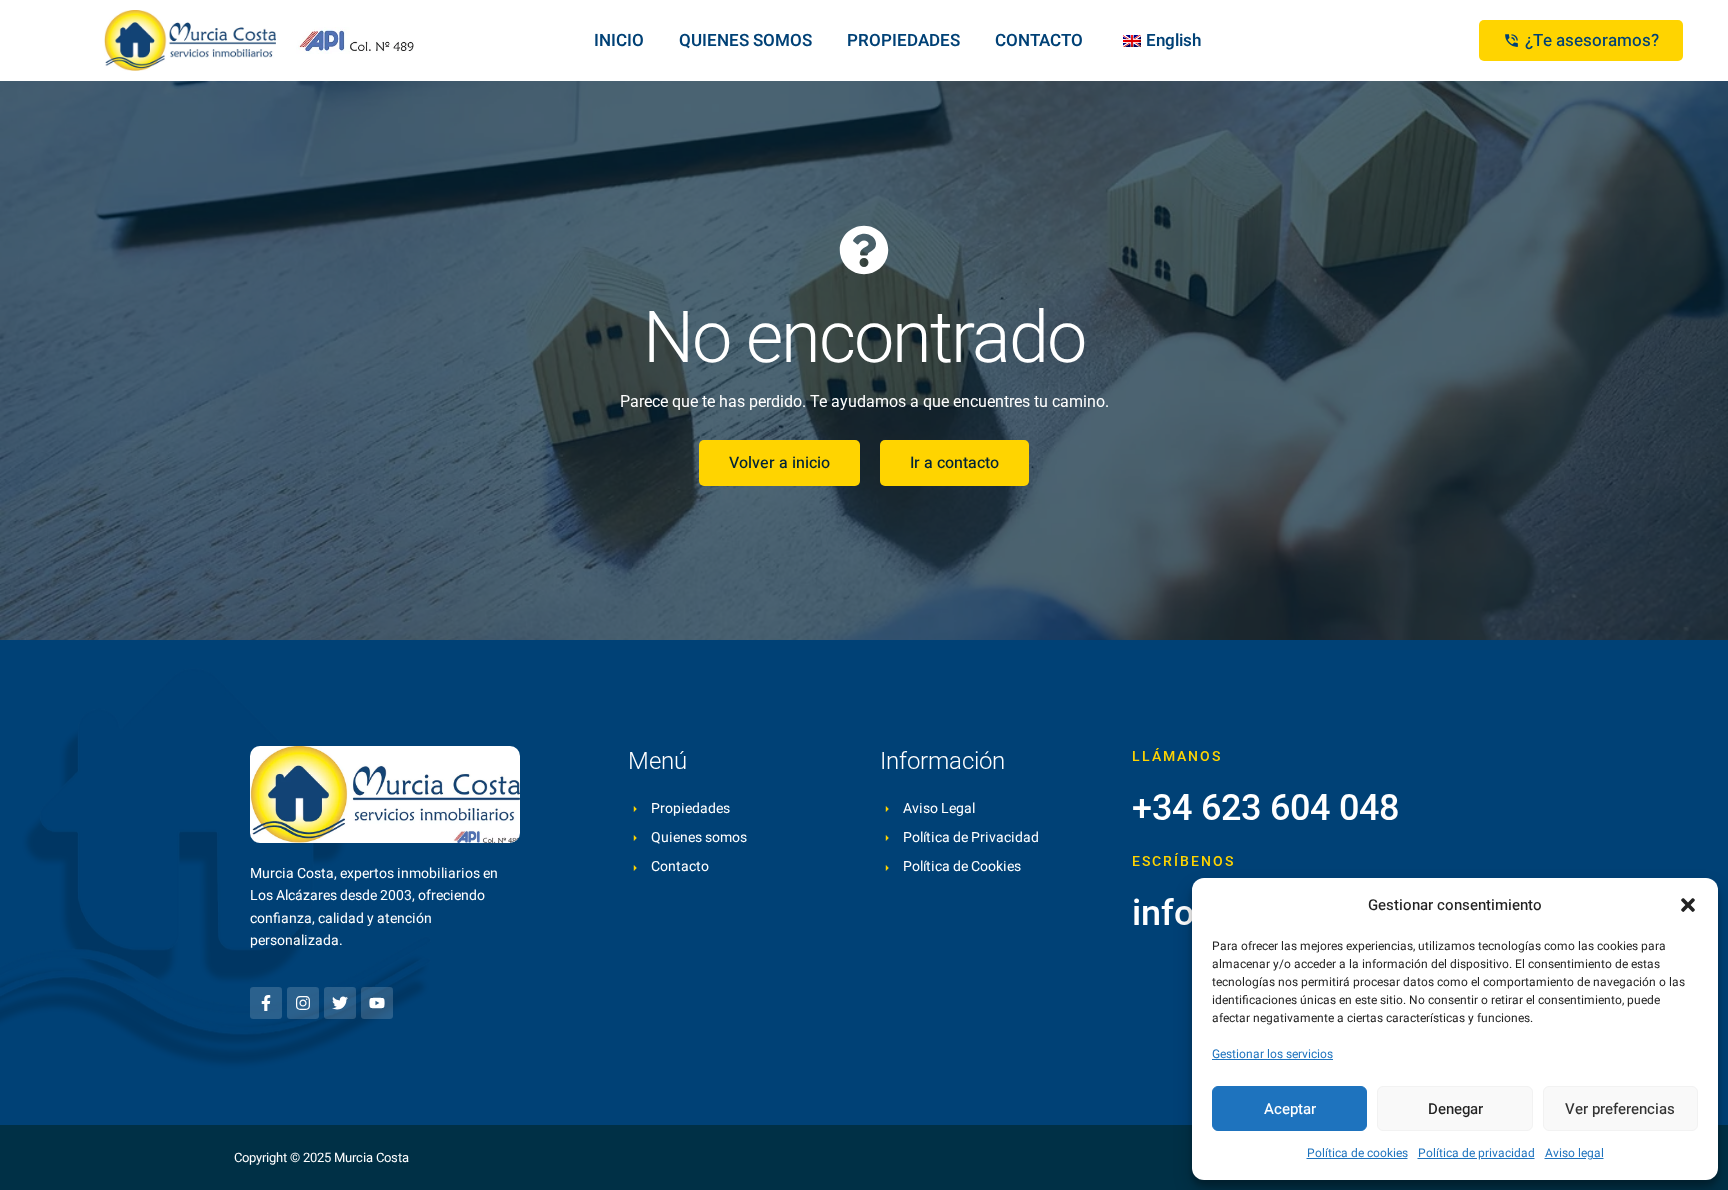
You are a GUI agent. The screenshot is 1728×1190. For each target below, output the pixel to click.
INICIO (619, 40)
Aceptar (1290, 1109)
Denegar (1455, 1109)
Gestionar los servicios (1272, 1054)
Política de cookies (1357, 1153)
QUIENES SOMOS (745, 40)
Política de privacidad (1476, 1153)
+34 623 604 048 (1265, 808)
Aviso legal (1574, 1153)
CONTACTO (1039, 40)
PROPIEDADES (903, 40)
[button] (1688, 905)
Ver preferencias (1620, 1109)
